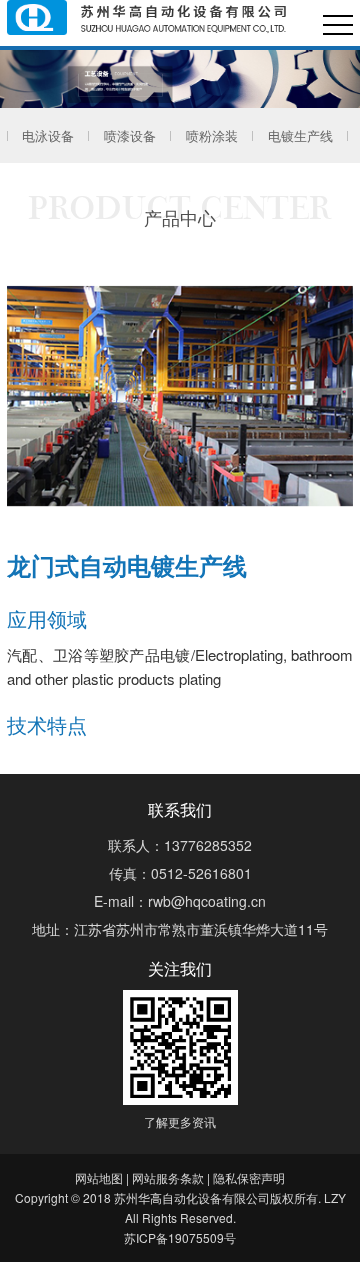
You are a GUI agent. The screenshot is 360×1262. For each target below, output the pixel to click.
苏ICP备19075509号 (180, 1237)
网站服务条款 (168, 1177)
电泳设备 (48, 135)
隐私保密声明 (249, 1177)
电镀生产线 (300, 135)
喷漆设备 (130, 135)
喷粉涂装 (212, 135)
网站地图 (99, 1177)
